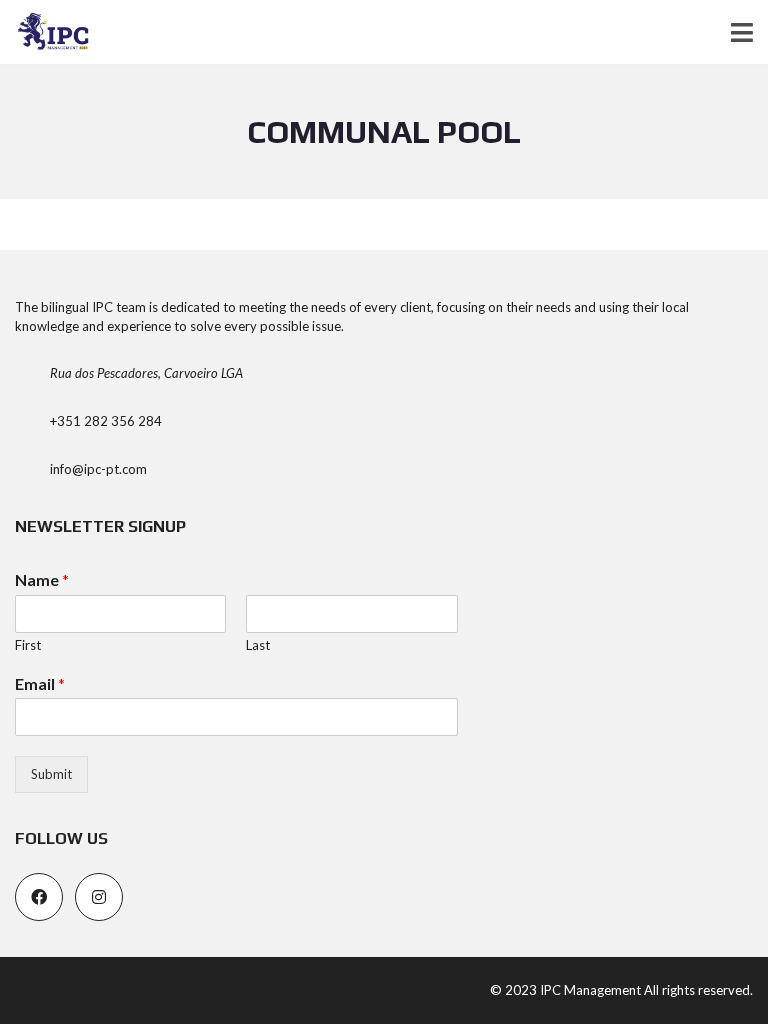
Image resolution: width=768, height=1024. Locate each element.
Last (258, 645)
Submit (51, 774)
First (28, 645)
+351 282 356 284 (106, 421)
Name (42, 579)
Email (40, 683)
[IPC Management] (46, 32)
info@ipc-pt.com (98, 469)
